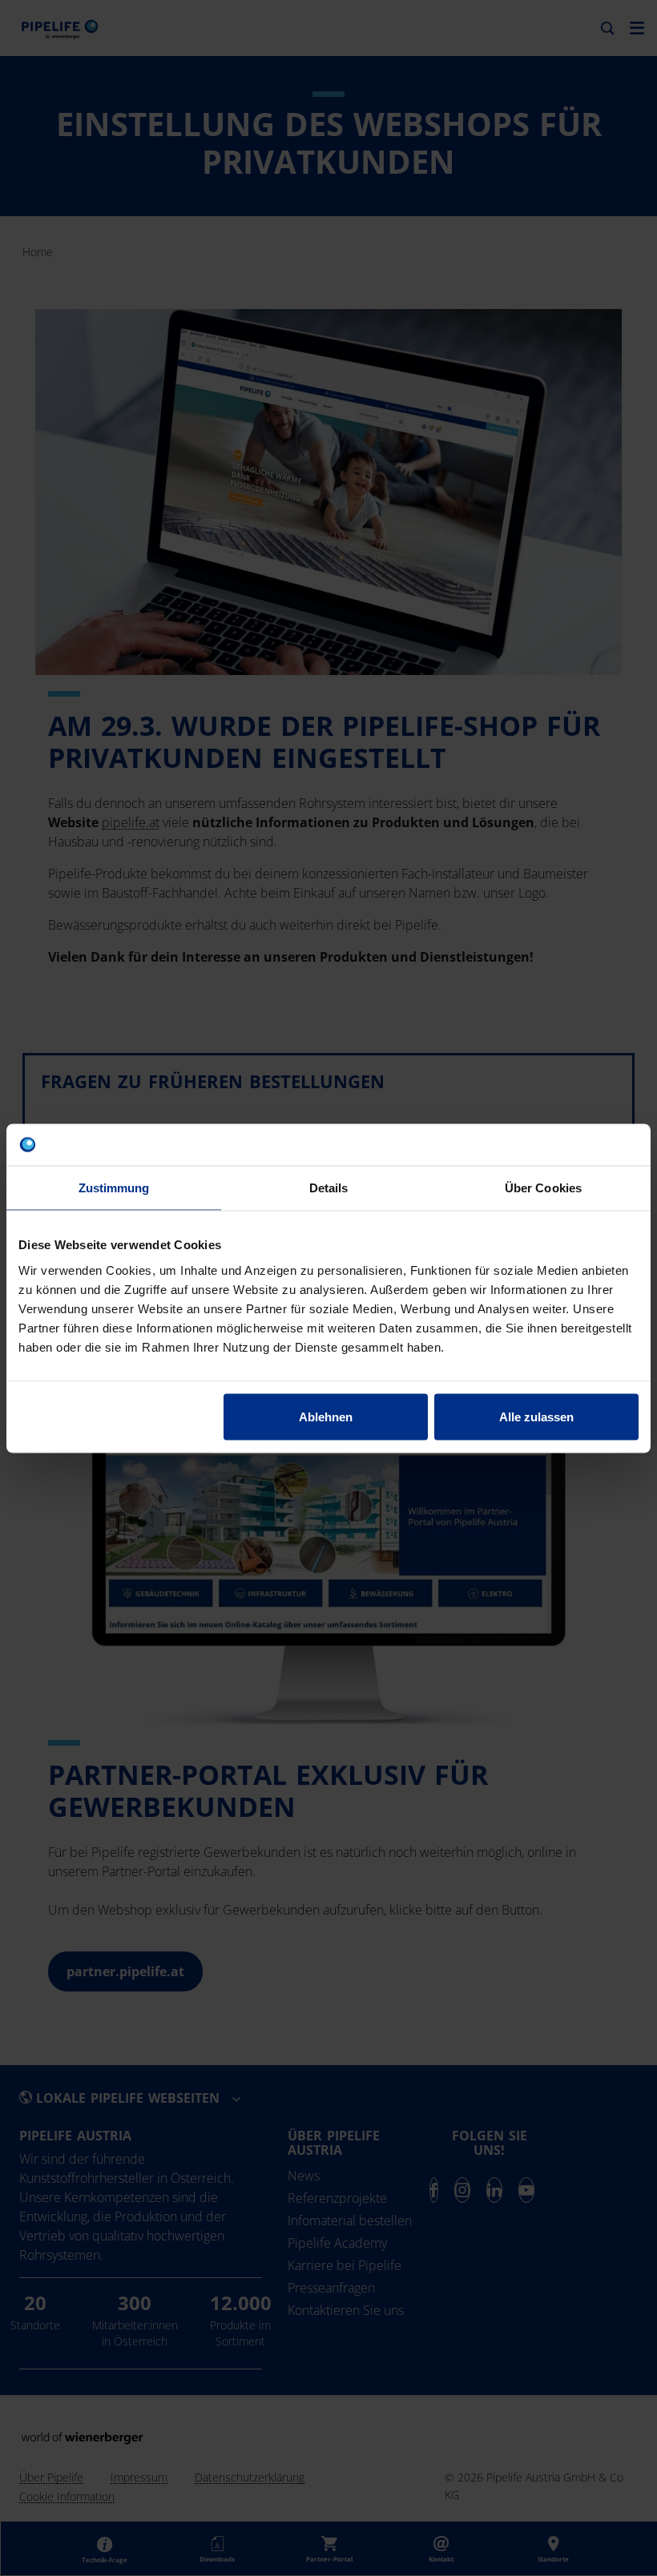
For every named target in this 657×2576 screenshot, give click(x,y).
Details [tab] (329, 1188)
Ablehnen (326, 1416)
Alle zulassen (536, 1416)
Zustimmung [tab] (114, 1188)
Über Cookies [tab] (543, 1188)
